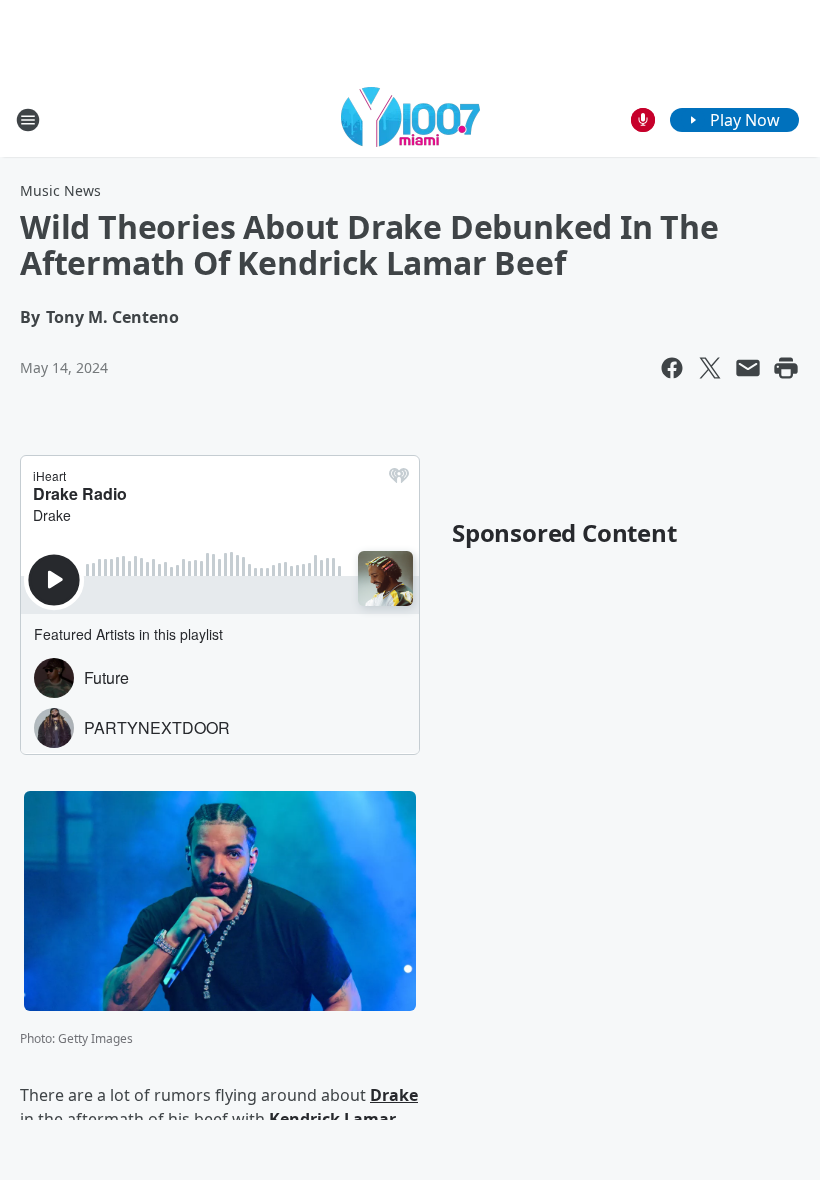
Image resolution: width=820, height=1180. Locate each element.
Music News (60, 190)
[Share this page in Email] (748, 368)
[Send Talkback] (643, 120)
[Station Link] (410, 119)
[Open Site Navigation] (28, 120)
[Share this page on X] (710, 368)
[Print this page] (786, 368)
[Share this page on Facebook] (672, 368)
